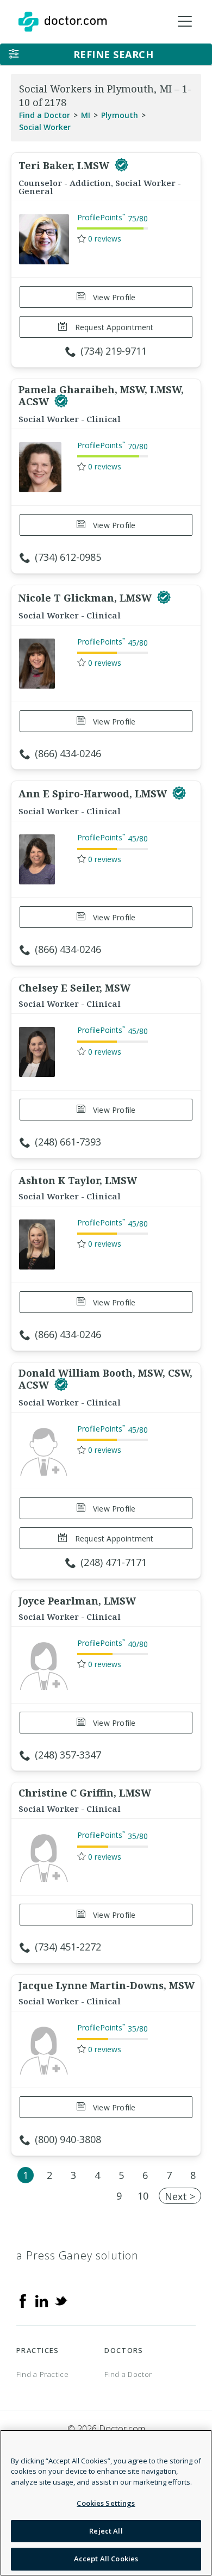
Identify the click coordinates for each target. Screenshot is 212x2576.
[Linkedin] (42, 2300)
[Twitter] (61, 2300)
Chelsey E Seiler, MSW (74, 988)
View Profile (113, 297)
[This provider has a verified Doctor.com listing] (121, 165)
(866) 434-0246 (68, 753)
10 (143, 2196)
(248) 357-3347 (68, 1755)
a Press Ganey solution (77, 2255)
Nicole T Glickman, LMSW (86, 598)
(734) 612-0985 (68, 557)
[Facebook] (23, 2300)
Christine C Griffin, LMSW (85, 1793)
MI (86, 115)
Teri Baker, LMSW (65, 165)
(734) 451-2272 (68, 1947)
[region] (106, 2503)
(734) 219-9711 (114, 351)
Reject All (106, 2531)
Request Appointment (113, 327)
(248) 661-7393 (68, 1142)
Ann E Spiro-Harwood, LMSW (94, 794)
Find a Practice (43, 2374)
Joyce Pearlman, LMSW (77, 1601)
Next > (180, 2196)
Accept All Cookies (106, 2559)
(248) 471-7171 (114, 1562)
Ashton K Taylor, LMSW (78, 1180)
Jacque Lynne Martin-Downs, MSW (107, 1985)
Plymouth (120, 115)
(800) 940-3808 (68, 2139)
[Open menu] (185, 22)
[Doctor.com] (63, 22)
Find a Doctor (45, 115)
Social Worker (45, 127)
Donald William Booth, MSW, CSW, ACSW (105, 1379)
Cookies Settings (106, 2503)
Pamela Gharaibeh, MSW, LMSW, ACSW (101, 395)
